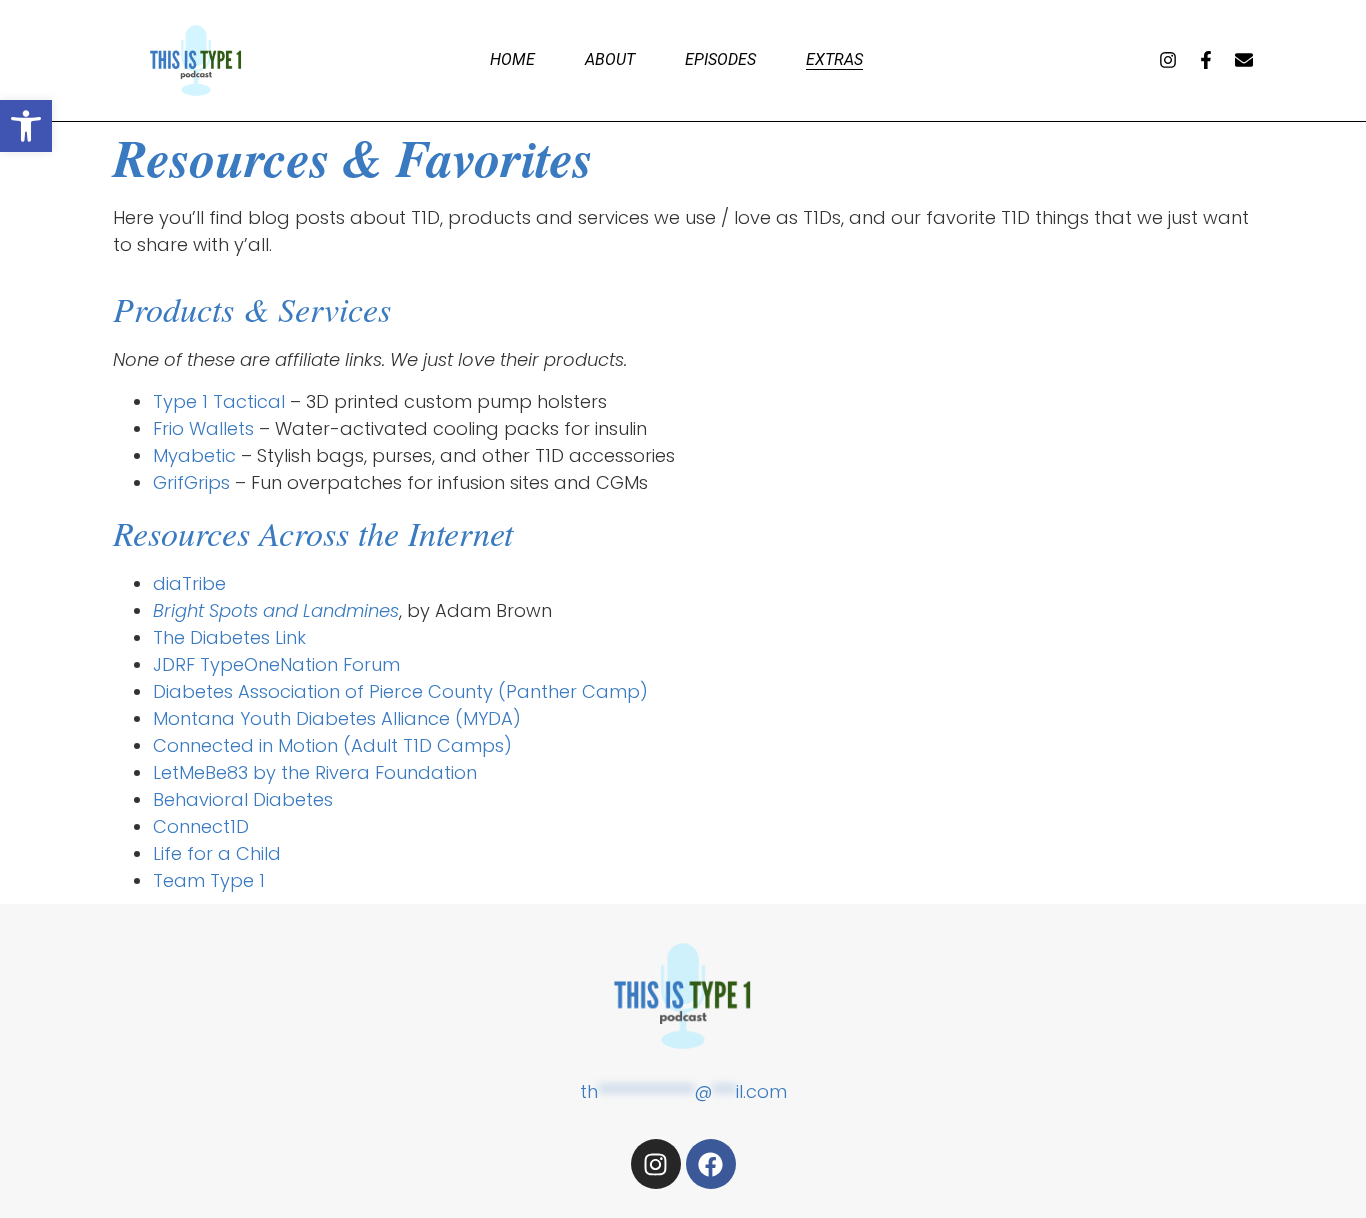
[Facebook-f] (1206, 60)
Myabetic (194, 455)
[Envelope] (1244, 60)
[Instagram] (1168, 60)
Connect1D (201, 826)
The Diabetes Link (229, 637)
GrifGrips (191, 482)
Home (512, 59)
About (610, 59)
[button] (26, 126)
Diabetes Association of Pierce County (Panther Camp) (400, 691)
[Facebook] (711, 1164)
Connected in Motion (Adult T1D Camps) (332, 745)
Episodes (720, 59)
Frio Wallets (203, 428)
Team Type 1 (209, 880)
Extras (834, 59)
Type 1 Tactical (219, 401)
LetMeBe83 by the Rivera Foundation (315, 772)
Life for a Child (217, 853)
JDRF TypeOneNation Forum (276, 664)
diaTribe (189, 583)
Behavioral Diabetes (243, 799)
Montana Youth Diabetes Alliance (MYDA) (337, 718)
